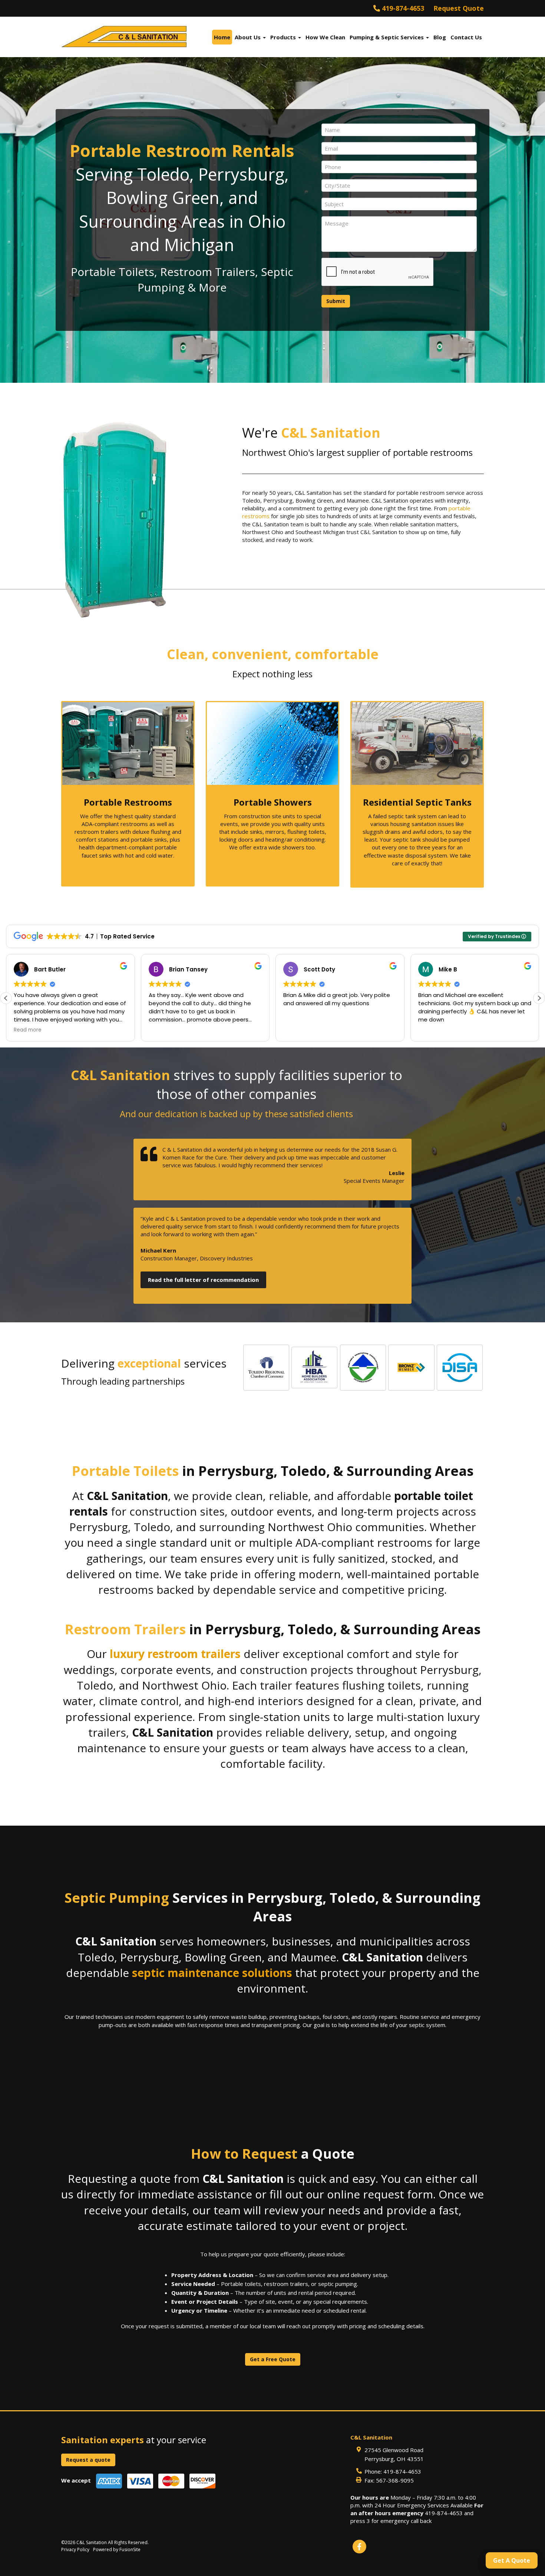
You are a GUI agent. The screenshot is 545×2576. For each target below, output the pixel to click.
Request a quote (88, 2460)
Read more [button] (432, 1030)
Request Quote (459, 8)
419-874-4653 (402, 8)
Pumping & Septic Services (387, 37)
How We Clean (325, 37)
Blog (440, 37)
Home (222, 37)
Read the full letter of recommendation (203, 1280)
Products (284, 37)
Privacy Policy (75, 2549)
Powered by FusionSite (117, 2549)
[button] (539, 998)
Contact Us (466, 37)
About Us (248, 37)
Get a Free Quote (273, 2359)
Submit (336, 301)
